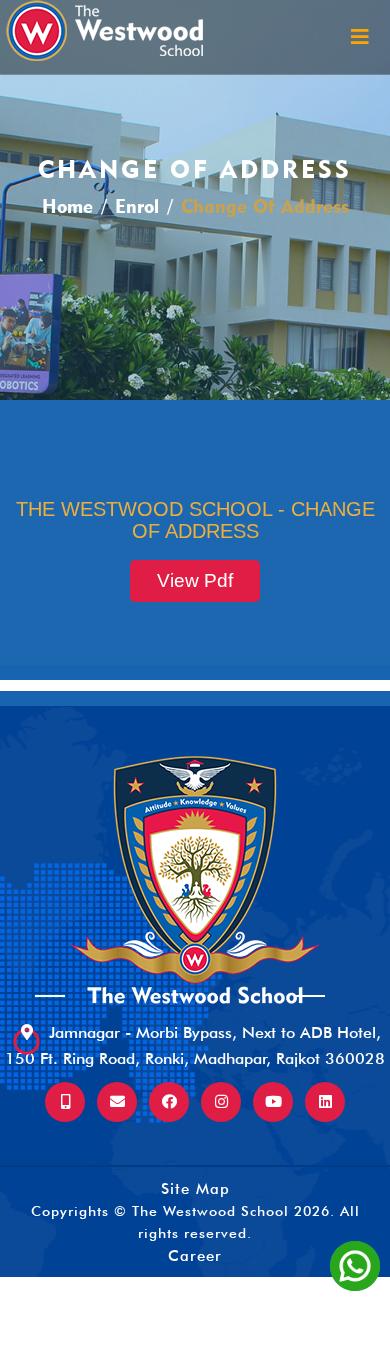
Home (67, 206)
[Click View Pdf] (195, 560)
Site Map (195, 1189)
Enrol (137, 206)
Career (195, 1256)
